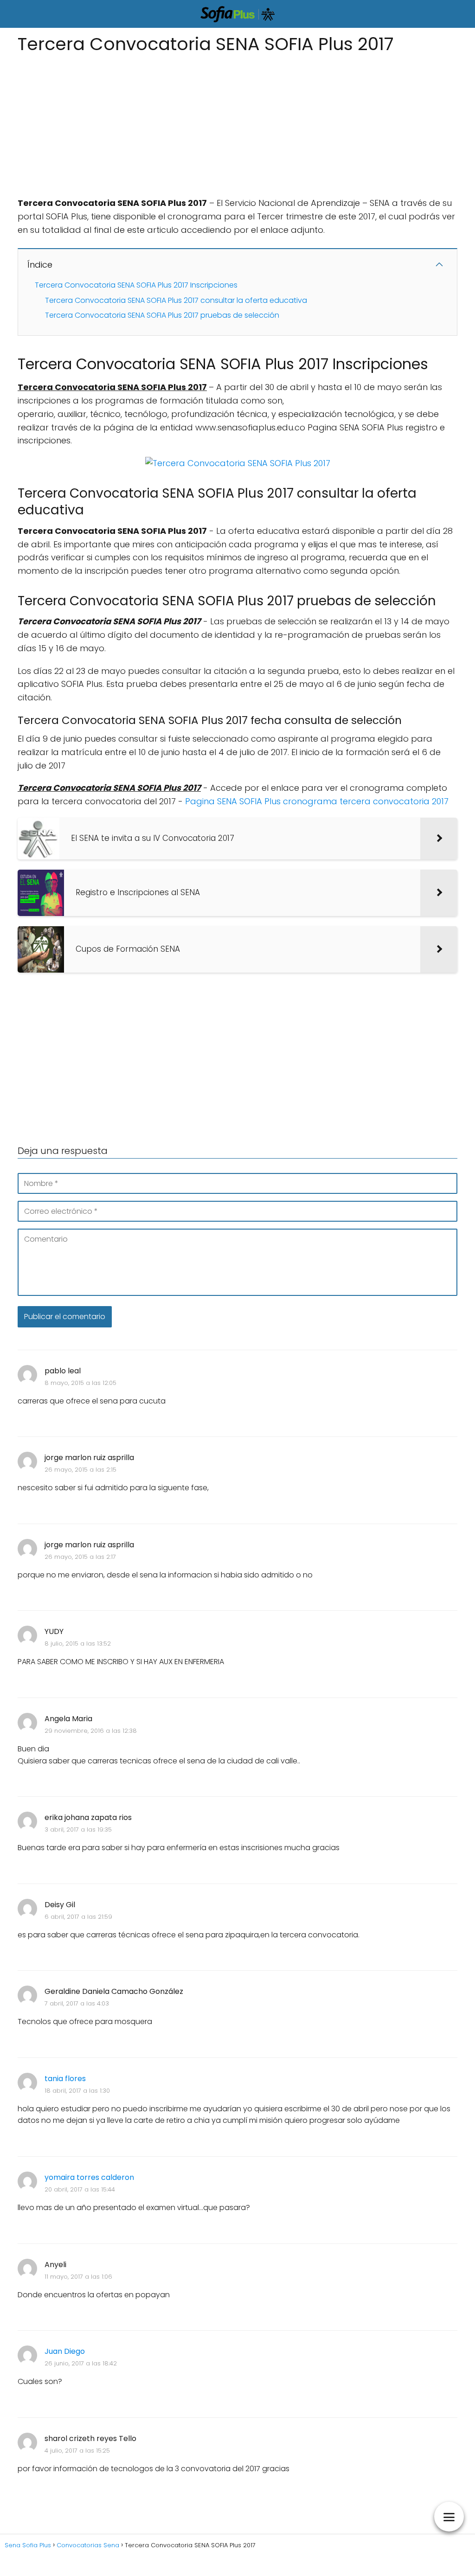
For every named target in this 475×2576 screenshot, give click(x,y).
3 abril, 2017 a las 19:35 (78, 1829)
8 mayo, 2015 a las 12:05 (80, 1383)
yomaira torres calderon (89, 2177)
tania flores (65, 2079)
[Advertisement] (237, 122)
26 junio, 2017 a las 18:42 (81, 2363)
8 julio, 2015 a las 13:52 (78, 1644)
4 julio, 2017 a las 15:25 (77, 2451)
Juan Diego (65, 2351)
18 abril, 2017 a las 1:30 (77, 2091)
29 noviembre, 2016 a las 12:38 (91, 1731)
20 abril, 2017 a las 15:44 (80, 2189)
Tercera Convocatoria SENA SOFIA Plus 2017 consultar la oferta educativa (176, 300)
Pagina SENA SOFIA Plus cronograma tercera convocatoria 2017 (317, 801)
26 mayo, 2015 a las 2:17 (80, 1557)
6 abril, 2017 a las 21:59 (78, 1917)
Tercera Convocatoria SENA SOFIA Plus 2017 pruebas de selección (162, 315)
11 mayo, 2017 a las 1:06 (78, 2277)
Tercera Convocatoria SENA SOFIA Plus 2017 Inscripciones (136, 285)
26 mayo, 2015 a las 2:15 (80, 1470)
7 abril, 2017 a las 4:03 (77, 2003)
